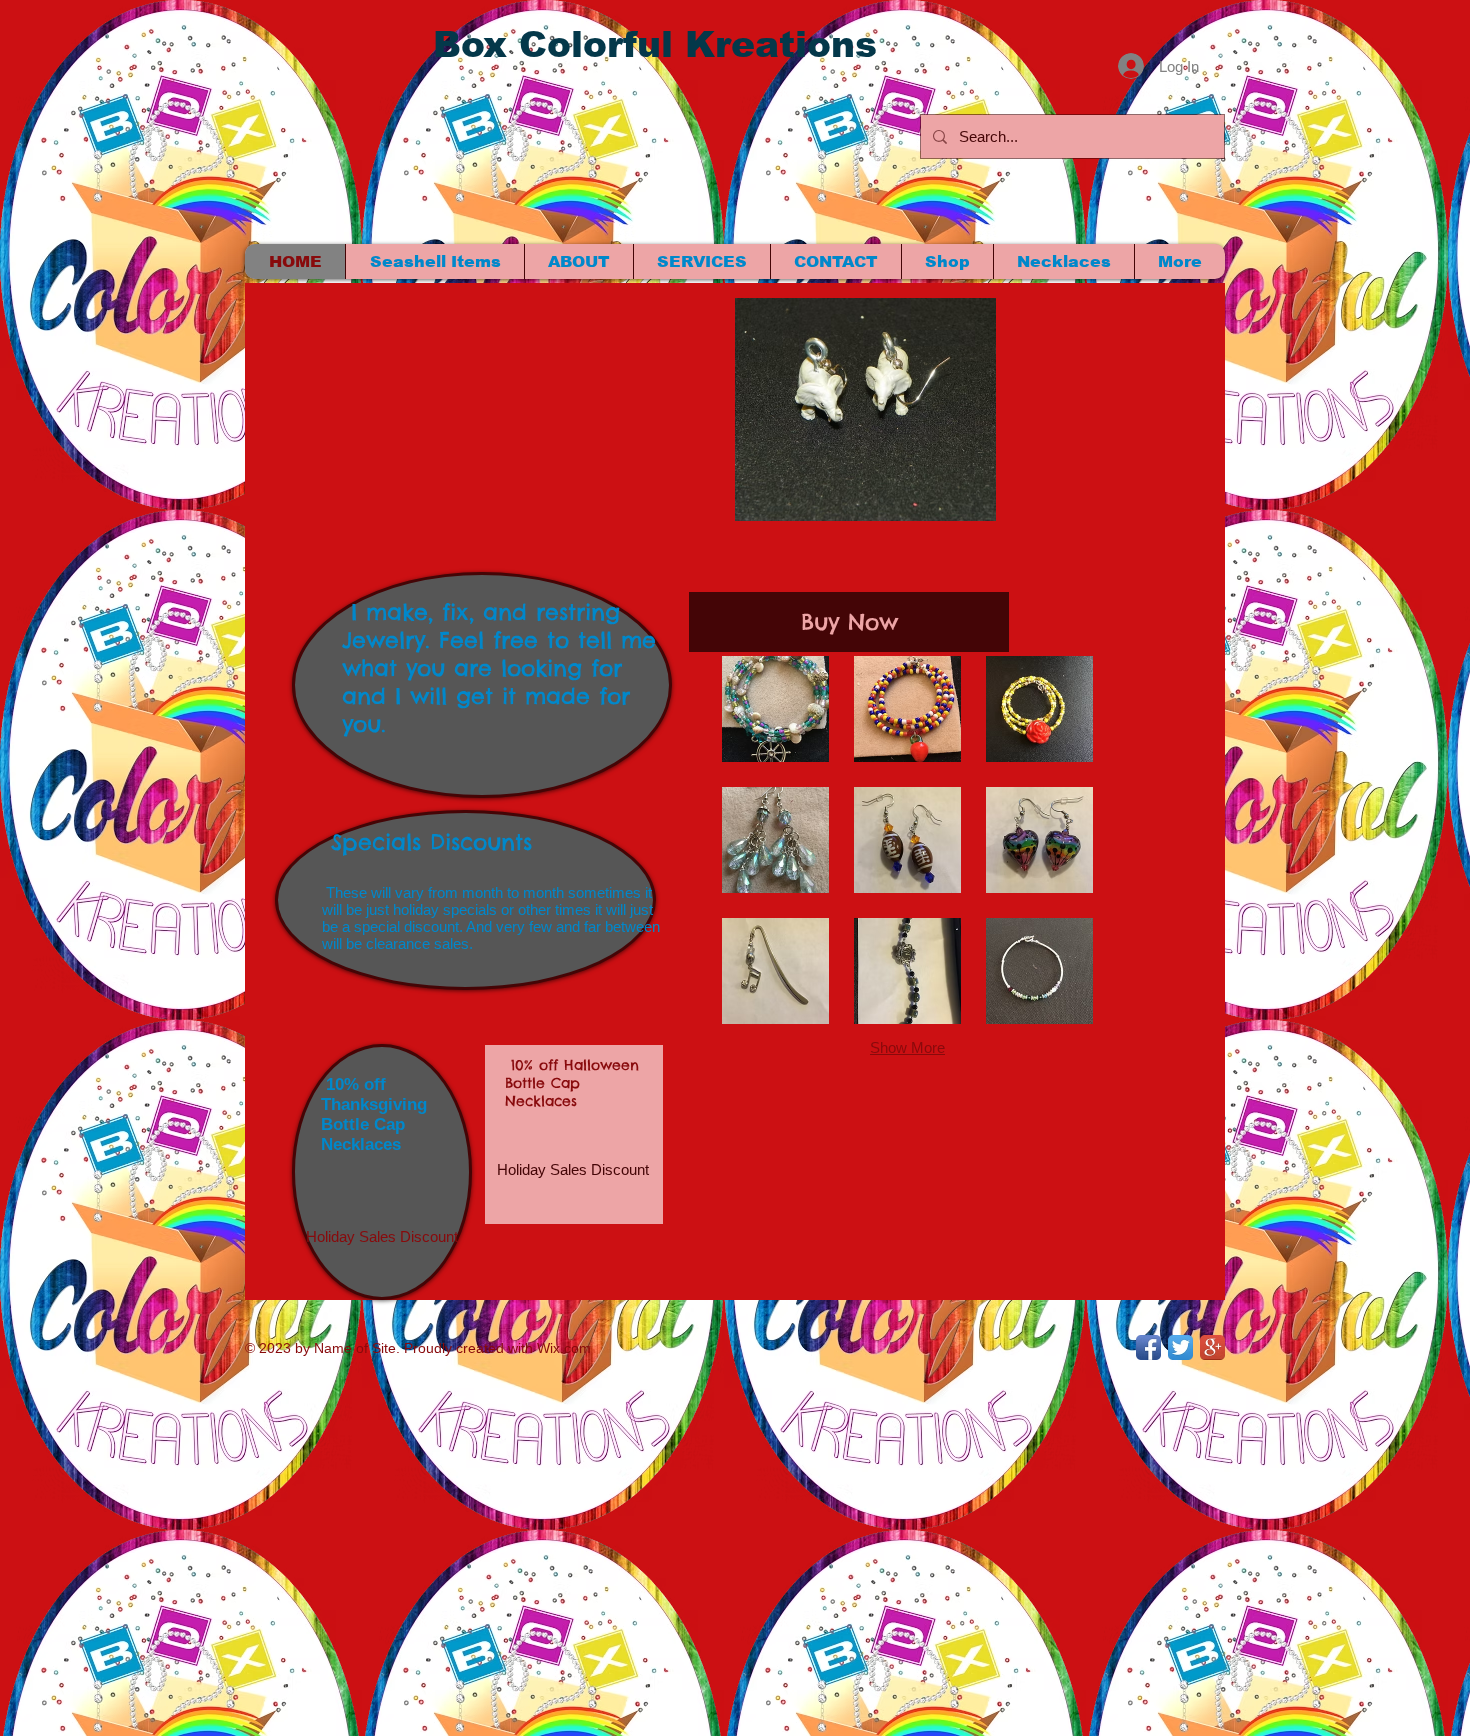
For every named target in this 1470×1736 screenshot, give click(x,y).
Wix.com (564, 1348)
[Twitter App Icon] (1180, 1347)
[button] (573, 1169)
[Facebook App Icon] (1148, 1347)
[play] (940, 503)
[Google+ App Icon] (1212, 1347)
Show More (907, 1047)
